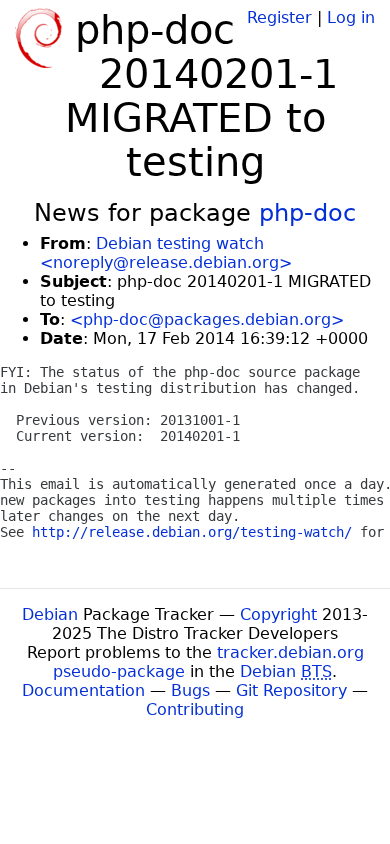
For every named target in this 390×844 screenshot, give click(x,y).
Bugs (190, 690)
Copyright (278, 614)
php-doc (307, 213)
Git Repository (291, 690)
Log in (351, 17)
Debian (50, 614)
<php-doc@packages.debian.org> (207, 319)
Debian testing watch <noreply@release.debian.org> (166, 253)
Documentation (83, 690)
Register (279, 17)
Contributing (195, 709)
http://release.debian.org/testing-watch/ (192, 532)
